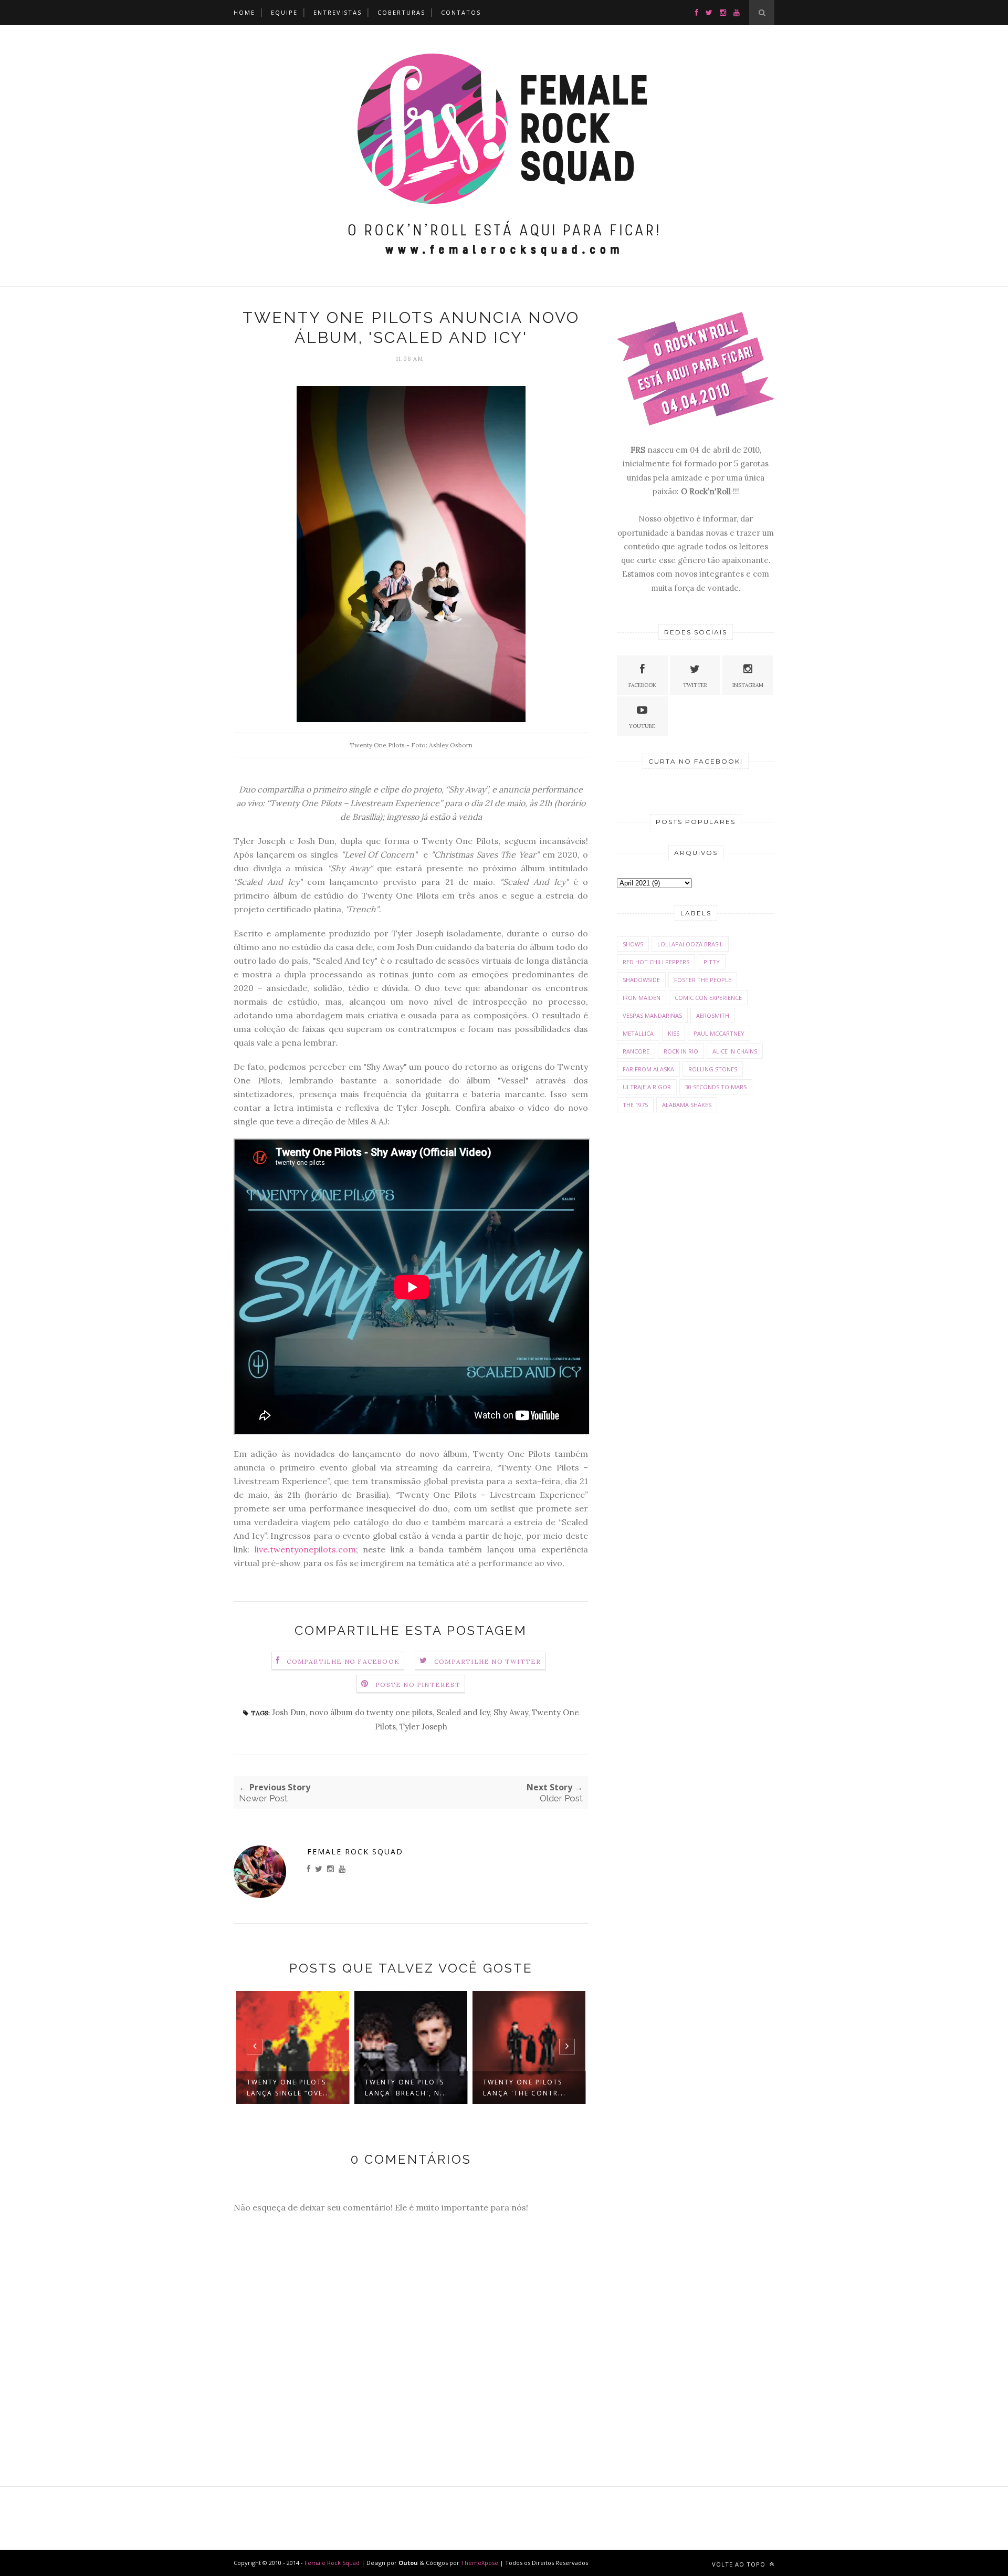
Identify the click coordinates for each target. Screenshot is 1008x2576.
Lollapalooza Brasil (690, 944)
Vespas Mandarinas (652, 1015)
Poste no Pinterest (418, 1685)
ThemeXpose (480, 2563)
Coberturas (401, 12)
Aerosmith (713, 1015)
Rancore (636, 1051)
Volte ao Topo (740, 2564)
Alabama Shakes (687, 1105)
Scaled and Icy (463, 1712)
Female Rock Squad (355, 1852)
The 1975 (635, 1105)
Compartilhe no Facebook (343, 1661)
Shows (633, 944)
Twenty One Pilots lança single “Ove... (289, 2088)
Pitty (712, 962)
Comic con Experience (708, 998)
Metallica (638, 1033)
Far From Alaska (648, 1069)
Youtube (642, 726)
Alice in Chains (735, 1051)
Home (244, 12)
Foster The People (703, 980)
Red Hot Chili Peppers (656, 962)
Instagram (748, 685)
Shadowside (641, 980)
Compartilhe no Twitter (487, 1661)
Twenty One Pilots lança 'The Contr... (524, 2088)
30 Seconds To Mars (716, 1087)
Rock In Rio (681, 1051)
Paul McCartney (719, 1033)
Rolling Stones (713, 1069)
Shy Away (511, 1712)
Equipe (284, 12)
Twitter (695, 685)
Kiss (674, 1033)
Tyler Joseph (423, 1727)
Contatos (461, 12)
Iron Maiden (642, 998)
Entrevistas (338, 12)
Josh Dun (289, 1712)
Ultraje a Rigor (647, 1087)
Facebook (642, 685)
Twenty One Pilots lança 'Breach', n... (406, 2088)
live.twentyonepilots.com (305, 1549)
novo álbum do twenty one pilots (371, 1712)
